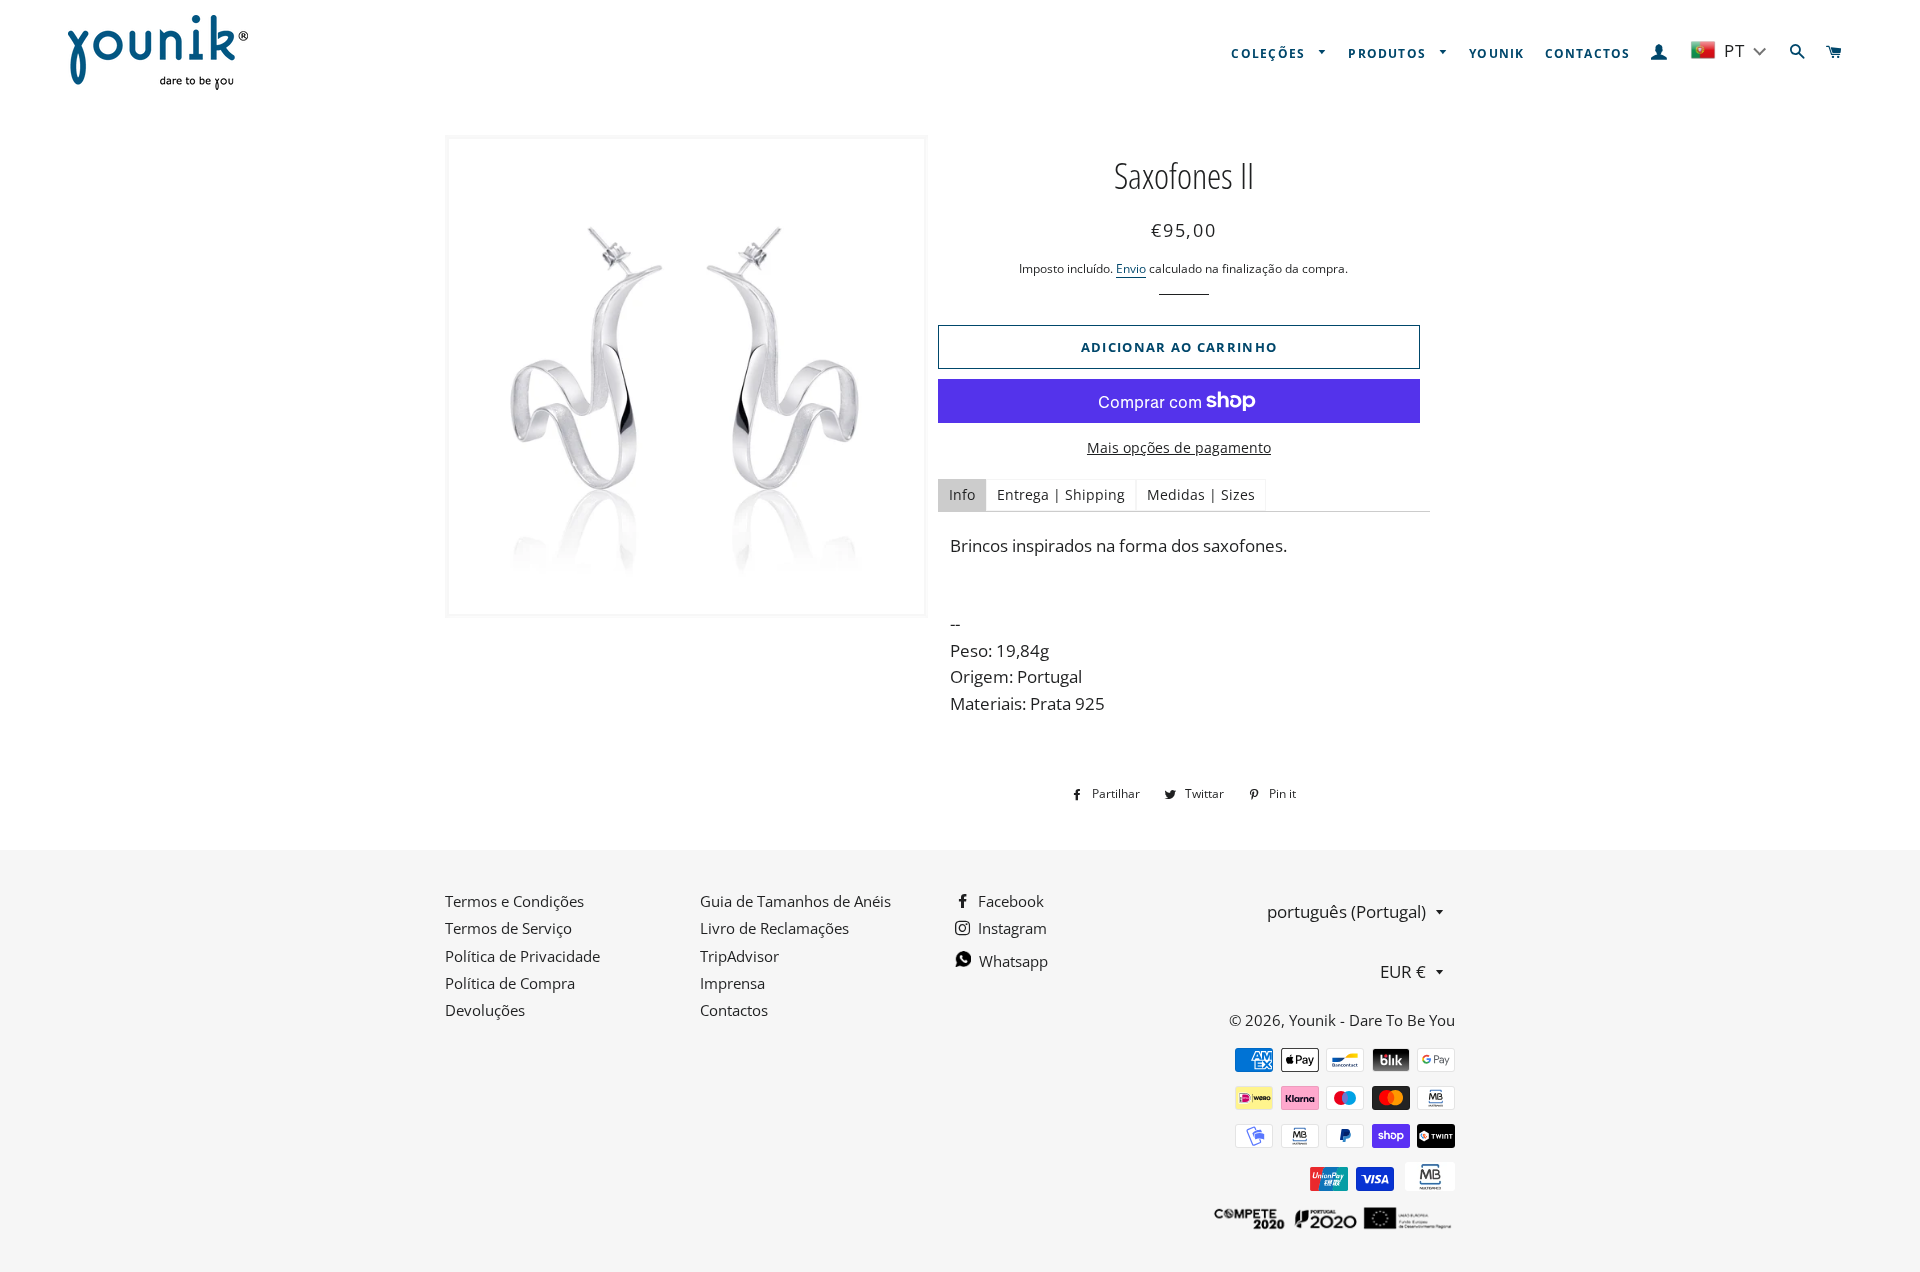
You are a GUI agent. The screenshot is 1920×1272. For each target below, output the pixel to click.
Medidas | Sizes (1201, 494)
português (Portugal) (1346, 911)
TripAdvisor (739, 956)
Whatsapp (1011, 961)
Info (962, 494)
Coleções (1270, 53)
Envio (1131, 268)
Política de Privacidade (522, 956)
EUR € (1403, 971)
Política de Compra (510, 983)
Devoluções (485, 1010)
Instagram (1010, 928)
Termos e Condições (514, 901)
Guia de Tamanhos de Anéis (795, 901)
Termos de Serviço (508, 928)
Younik (1496, 53)
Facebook (1009, 901)
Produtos (1389, 53)
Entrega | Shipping (1061, 494)
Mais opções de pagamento (1179, 447)
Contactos (1588, 53)
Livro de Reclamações (774, 928)
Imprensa (732, 983)
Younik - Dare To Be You (1372, 1020)
